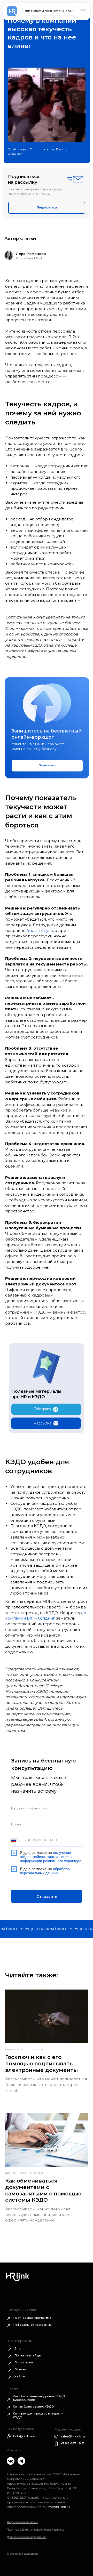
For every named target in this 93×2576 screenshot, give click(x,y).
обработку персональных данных (45, 1871)
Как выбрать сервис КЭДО (33, 2406)
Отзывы (21, 2369)
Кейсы (20, 2376)
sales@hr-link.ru (73, 2436)
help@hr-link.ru (25, 2436)
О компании (24, 2362)
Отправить (47, 1896)
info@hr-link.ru (59, 2507)
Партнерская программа (32, 2318)
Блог (18, 2348)
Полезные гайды (28, 2355)
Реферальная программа (33, 2325)
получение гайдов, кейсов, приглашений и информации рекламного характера (51, 1857)
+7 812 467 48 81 (72, 2443)
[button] (47, 208)
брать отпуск (40, 931)
